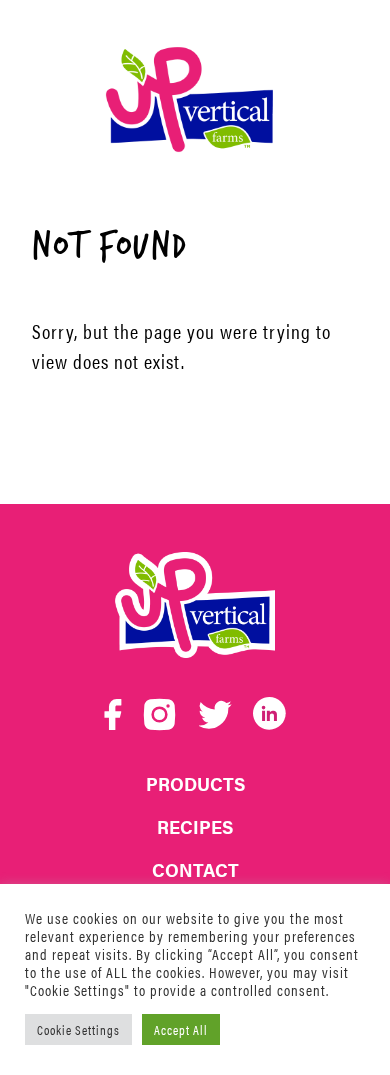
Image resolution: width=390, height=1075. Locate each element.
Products (195, 783)
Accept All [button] (181, 1029)
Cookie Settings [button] (78, 1029)
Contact (195, 869)
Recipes (195, 826)
